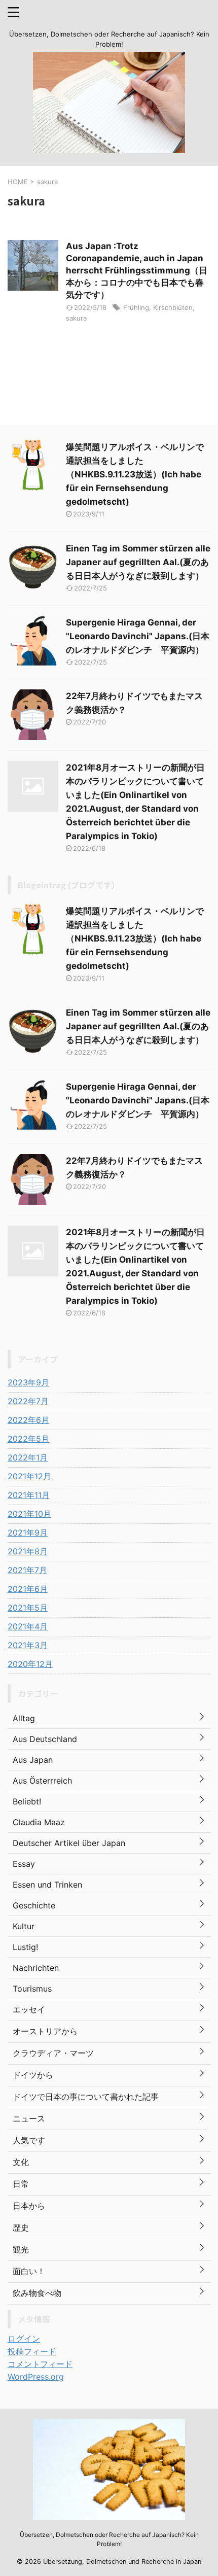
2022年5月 (28, 1439)
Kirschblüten (173, 307)
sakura (76, 318)
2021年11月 (29, 1495)
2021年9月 (28, 1533)
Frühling (136, 307)
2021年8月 (28, 1551)
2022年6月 (28, 1420)
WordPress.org (36, 2377)
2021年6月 (28, 1589)
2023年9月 (28, 1382)
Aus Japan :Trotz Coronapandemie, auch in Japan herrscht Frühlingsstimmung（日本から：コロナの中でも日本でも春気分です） (137, 270)
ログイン (24, 2339)
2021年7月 (27, 1570)
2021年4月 (28, 1626)
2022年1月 (28, 1457)
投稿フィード (32, 2351)
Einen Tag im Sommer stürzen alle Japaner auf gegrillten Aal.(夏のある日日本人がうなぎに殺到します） (138, 562)
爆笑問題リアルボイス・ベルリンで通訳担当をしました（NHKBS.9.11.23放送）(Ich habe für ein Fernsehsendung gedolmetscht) (135, 474)
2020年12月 (30, 1664)
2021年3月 (28, 1645)
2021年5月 (28, 1608)
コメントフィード (40, 2364)
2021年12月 (29, 1476)
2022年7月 (28, 1401)
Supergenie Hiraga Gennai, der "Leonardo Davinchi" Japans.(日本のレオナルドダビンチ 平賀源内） (138, 636)
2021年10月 (29, 1514)
